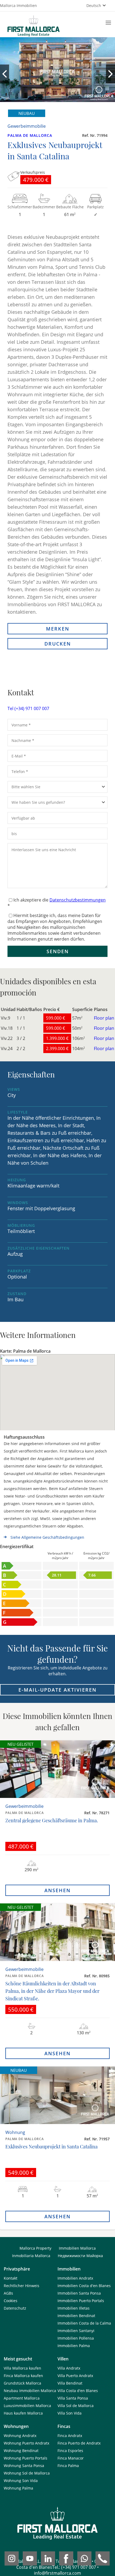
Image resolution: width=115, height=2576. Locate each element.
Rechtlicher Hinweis (22, 2286)
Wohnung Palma (18, 2488)
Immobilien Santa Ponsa (79, 2293)
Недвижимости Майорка (80, 2256)
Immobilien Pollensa (76, 2338)
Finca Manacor (71, 2458)
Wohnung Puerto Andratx (26, 2443)
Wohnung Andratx (20, 2436)
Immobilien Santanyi (76, 2331)
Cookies (11, 2301)
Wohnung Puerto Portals (26, 2458)
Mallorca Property (35, 2248)
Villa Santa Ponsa (73, 2398)
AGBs (8, 2293)
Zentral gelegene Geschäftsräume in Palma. (52, 1820)
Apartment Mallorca (22, 2398)
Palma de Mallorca (30, 135)
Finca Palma (68, 2466)
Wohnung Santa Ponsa (24, 2466)
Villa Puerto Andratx (75, 2376)
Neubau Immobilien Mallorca (30, 2391)
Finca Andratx (70, 2436)
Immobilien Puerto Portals (81, 2301)
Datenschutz (15, 2308)
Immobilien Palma (74, 2346)
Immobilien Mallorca (77, 2248)
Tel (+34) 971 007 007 (28, 708)
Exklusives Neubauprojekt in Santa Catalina (51, 2147)
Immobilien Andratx (75, 2278)
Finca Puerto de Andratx (79, 2443)
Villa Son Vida (70, 2413)
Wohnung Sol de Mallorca (27, 2473)
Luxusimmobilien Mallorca (27, 2406)
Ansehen (57, 1890)
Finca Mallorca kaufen (23, 2376)
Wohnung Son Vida (21, 2481)
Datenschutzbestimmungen (78, 900)
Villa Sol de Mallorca (76, 2406)
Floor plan (104, 1018)
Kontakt (11, 2278)
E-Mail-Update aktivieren (57, 1690)
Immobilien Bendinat (76, 2316)
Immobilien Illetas (74, 2308)
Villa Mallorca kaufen (22, 2368)
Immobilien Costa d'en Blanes (84, 2286)
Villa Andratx (69, 2368)
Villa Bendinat (70, 2383)
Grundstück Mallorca (22, 2383)
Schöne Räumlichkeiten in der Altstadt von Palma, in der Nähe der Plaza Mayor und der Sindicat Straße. (52, 1991)
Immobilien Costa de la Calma (84, 2323)
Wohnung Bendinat (21, 2451)
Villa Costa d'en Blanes (78, 2391)
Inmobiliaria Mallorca (31, 2256)
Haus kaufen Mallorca (23, 2413)
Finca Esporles (70, 2451)
